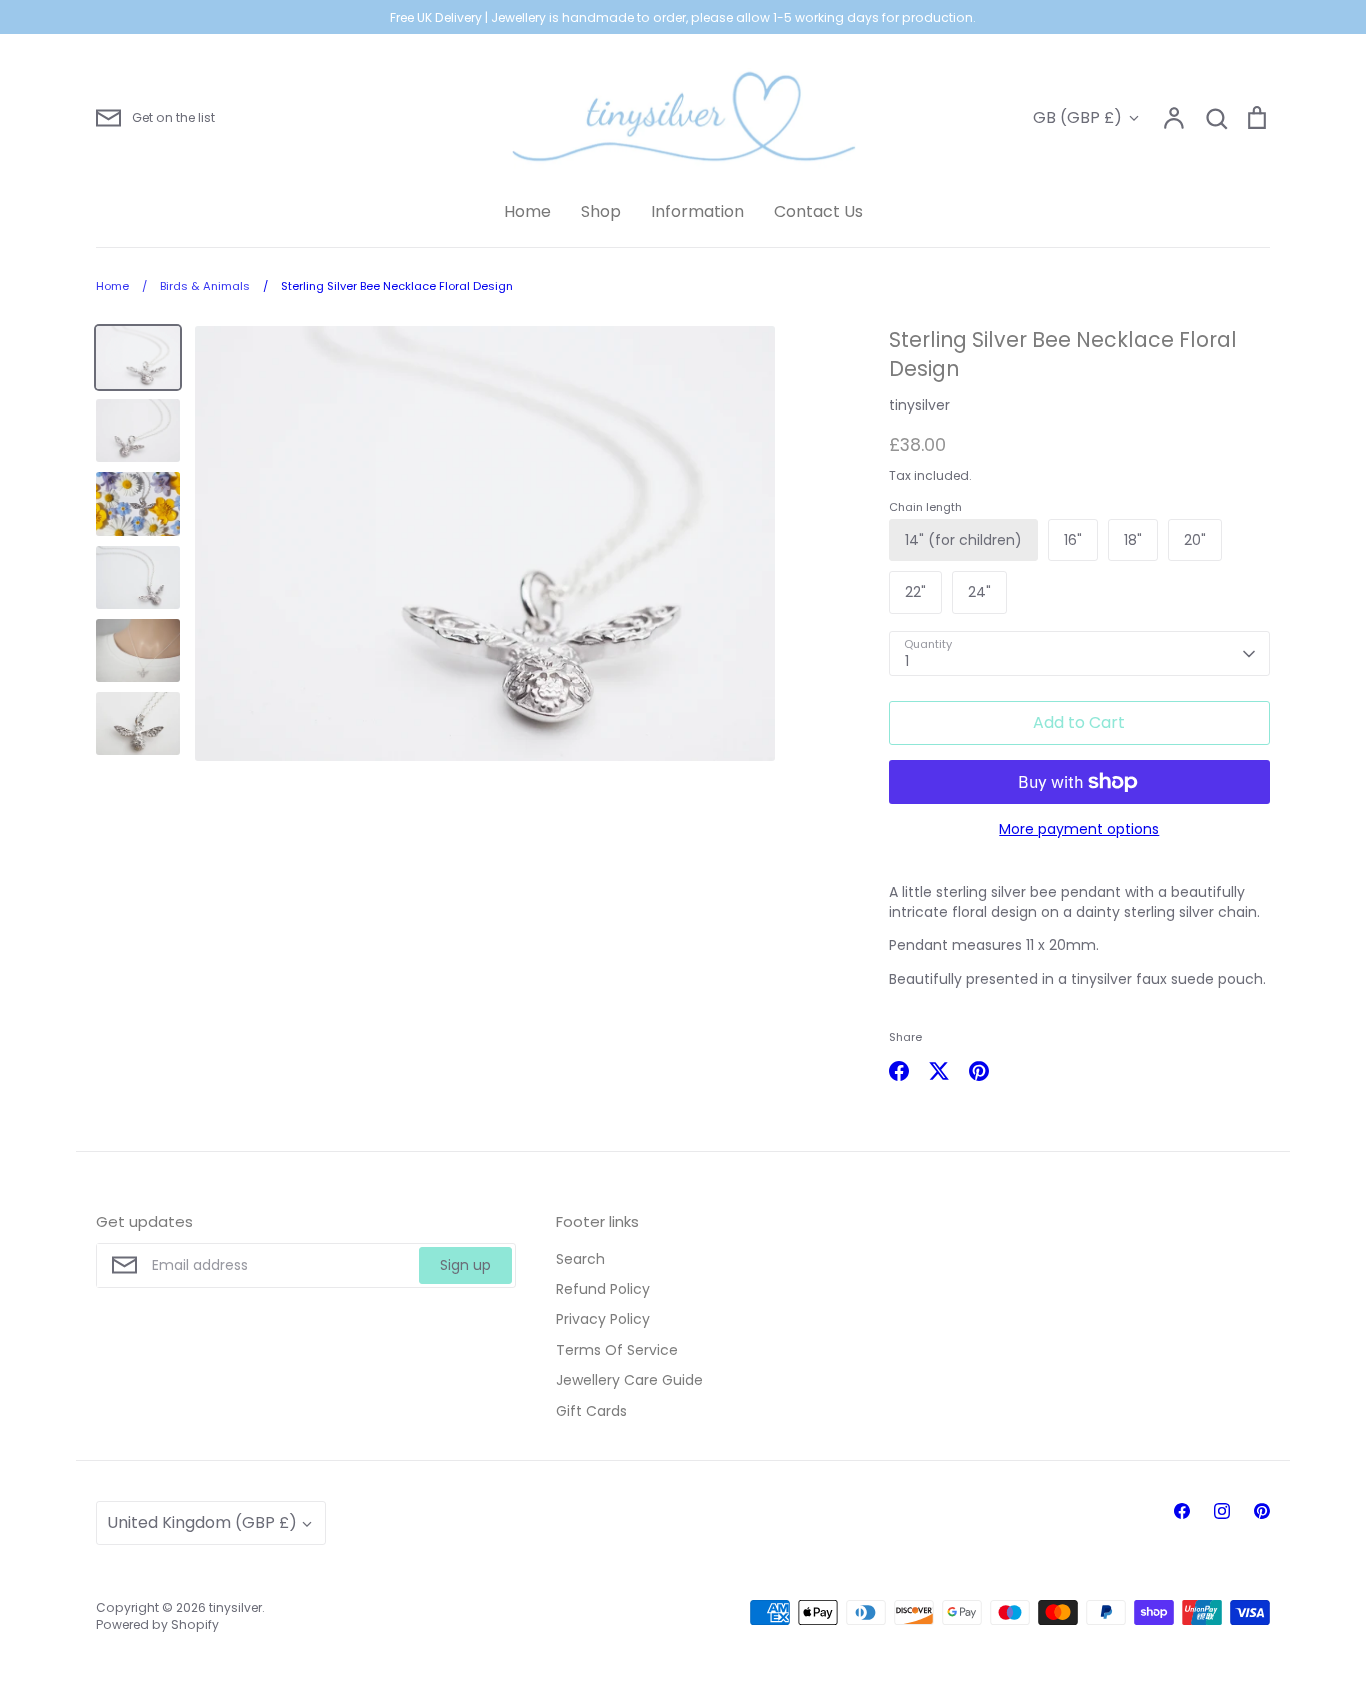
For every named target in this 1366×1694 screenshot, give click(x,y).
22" (915, 592)
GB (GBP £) (1077, 117)
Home (527, 211)
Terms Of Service (617, 1350)
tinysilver (919, 405)
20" (1195, 540)
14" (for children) (963, 540)
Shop (601, 211)
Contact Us (818, 211)
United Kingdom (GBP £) (202, 1522)
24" (979, 592)
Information (697, 211)
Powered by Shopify (157, 1624)
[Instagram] (1222, 1511)
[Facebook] (1182, 1511)
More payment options (1079, 829)
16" (1073, 540)
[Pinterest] (1262, 1511)
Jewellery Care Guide (629, 1380)
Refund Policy (603, 1289)
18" (1133, 540)
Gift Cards (591, 1411)
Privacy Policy (603, 1319)
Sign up (465, 1265)
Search (580, 1259)
